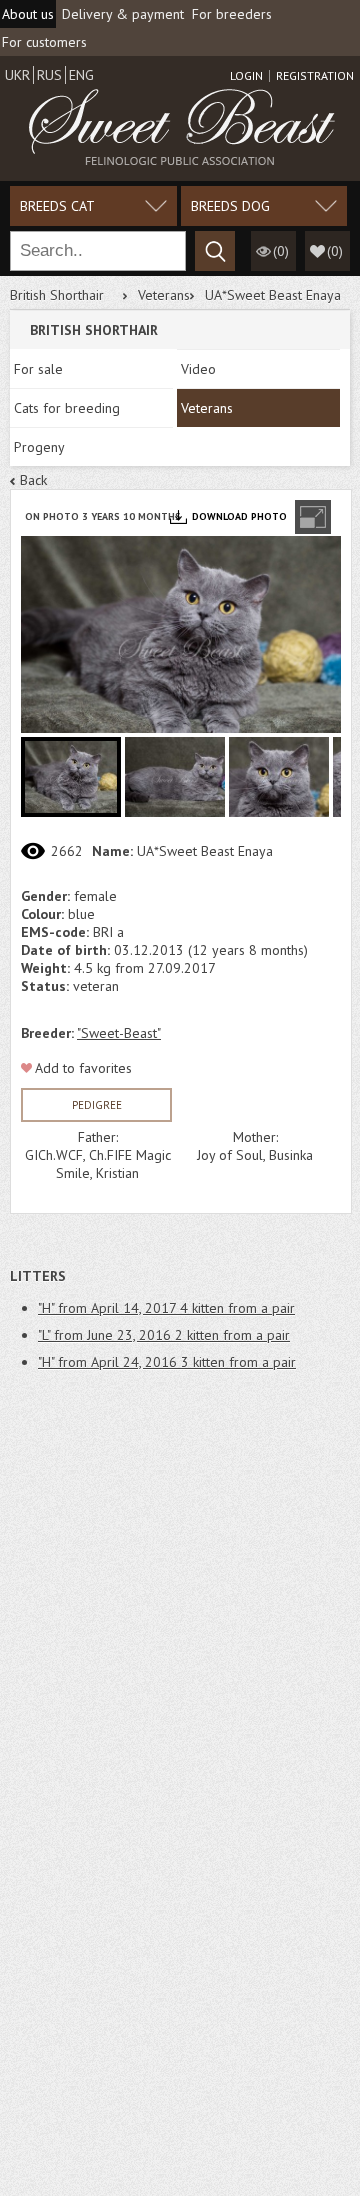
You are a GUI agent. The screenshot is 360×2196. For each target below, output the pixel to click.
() (335, 251)
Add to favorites (83, 1068)
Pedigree (97, 1105)
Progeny (39, 447)
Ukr (17, 75)
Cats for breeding (67, 408)
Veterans (164, 295)
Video (198, 369)
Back (33, 480)
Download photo (239, 516)
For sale (38, 369)
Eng (81, 75)
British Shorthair (57, 295)
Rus (49, 75)
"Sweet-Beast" (119, 1033)
